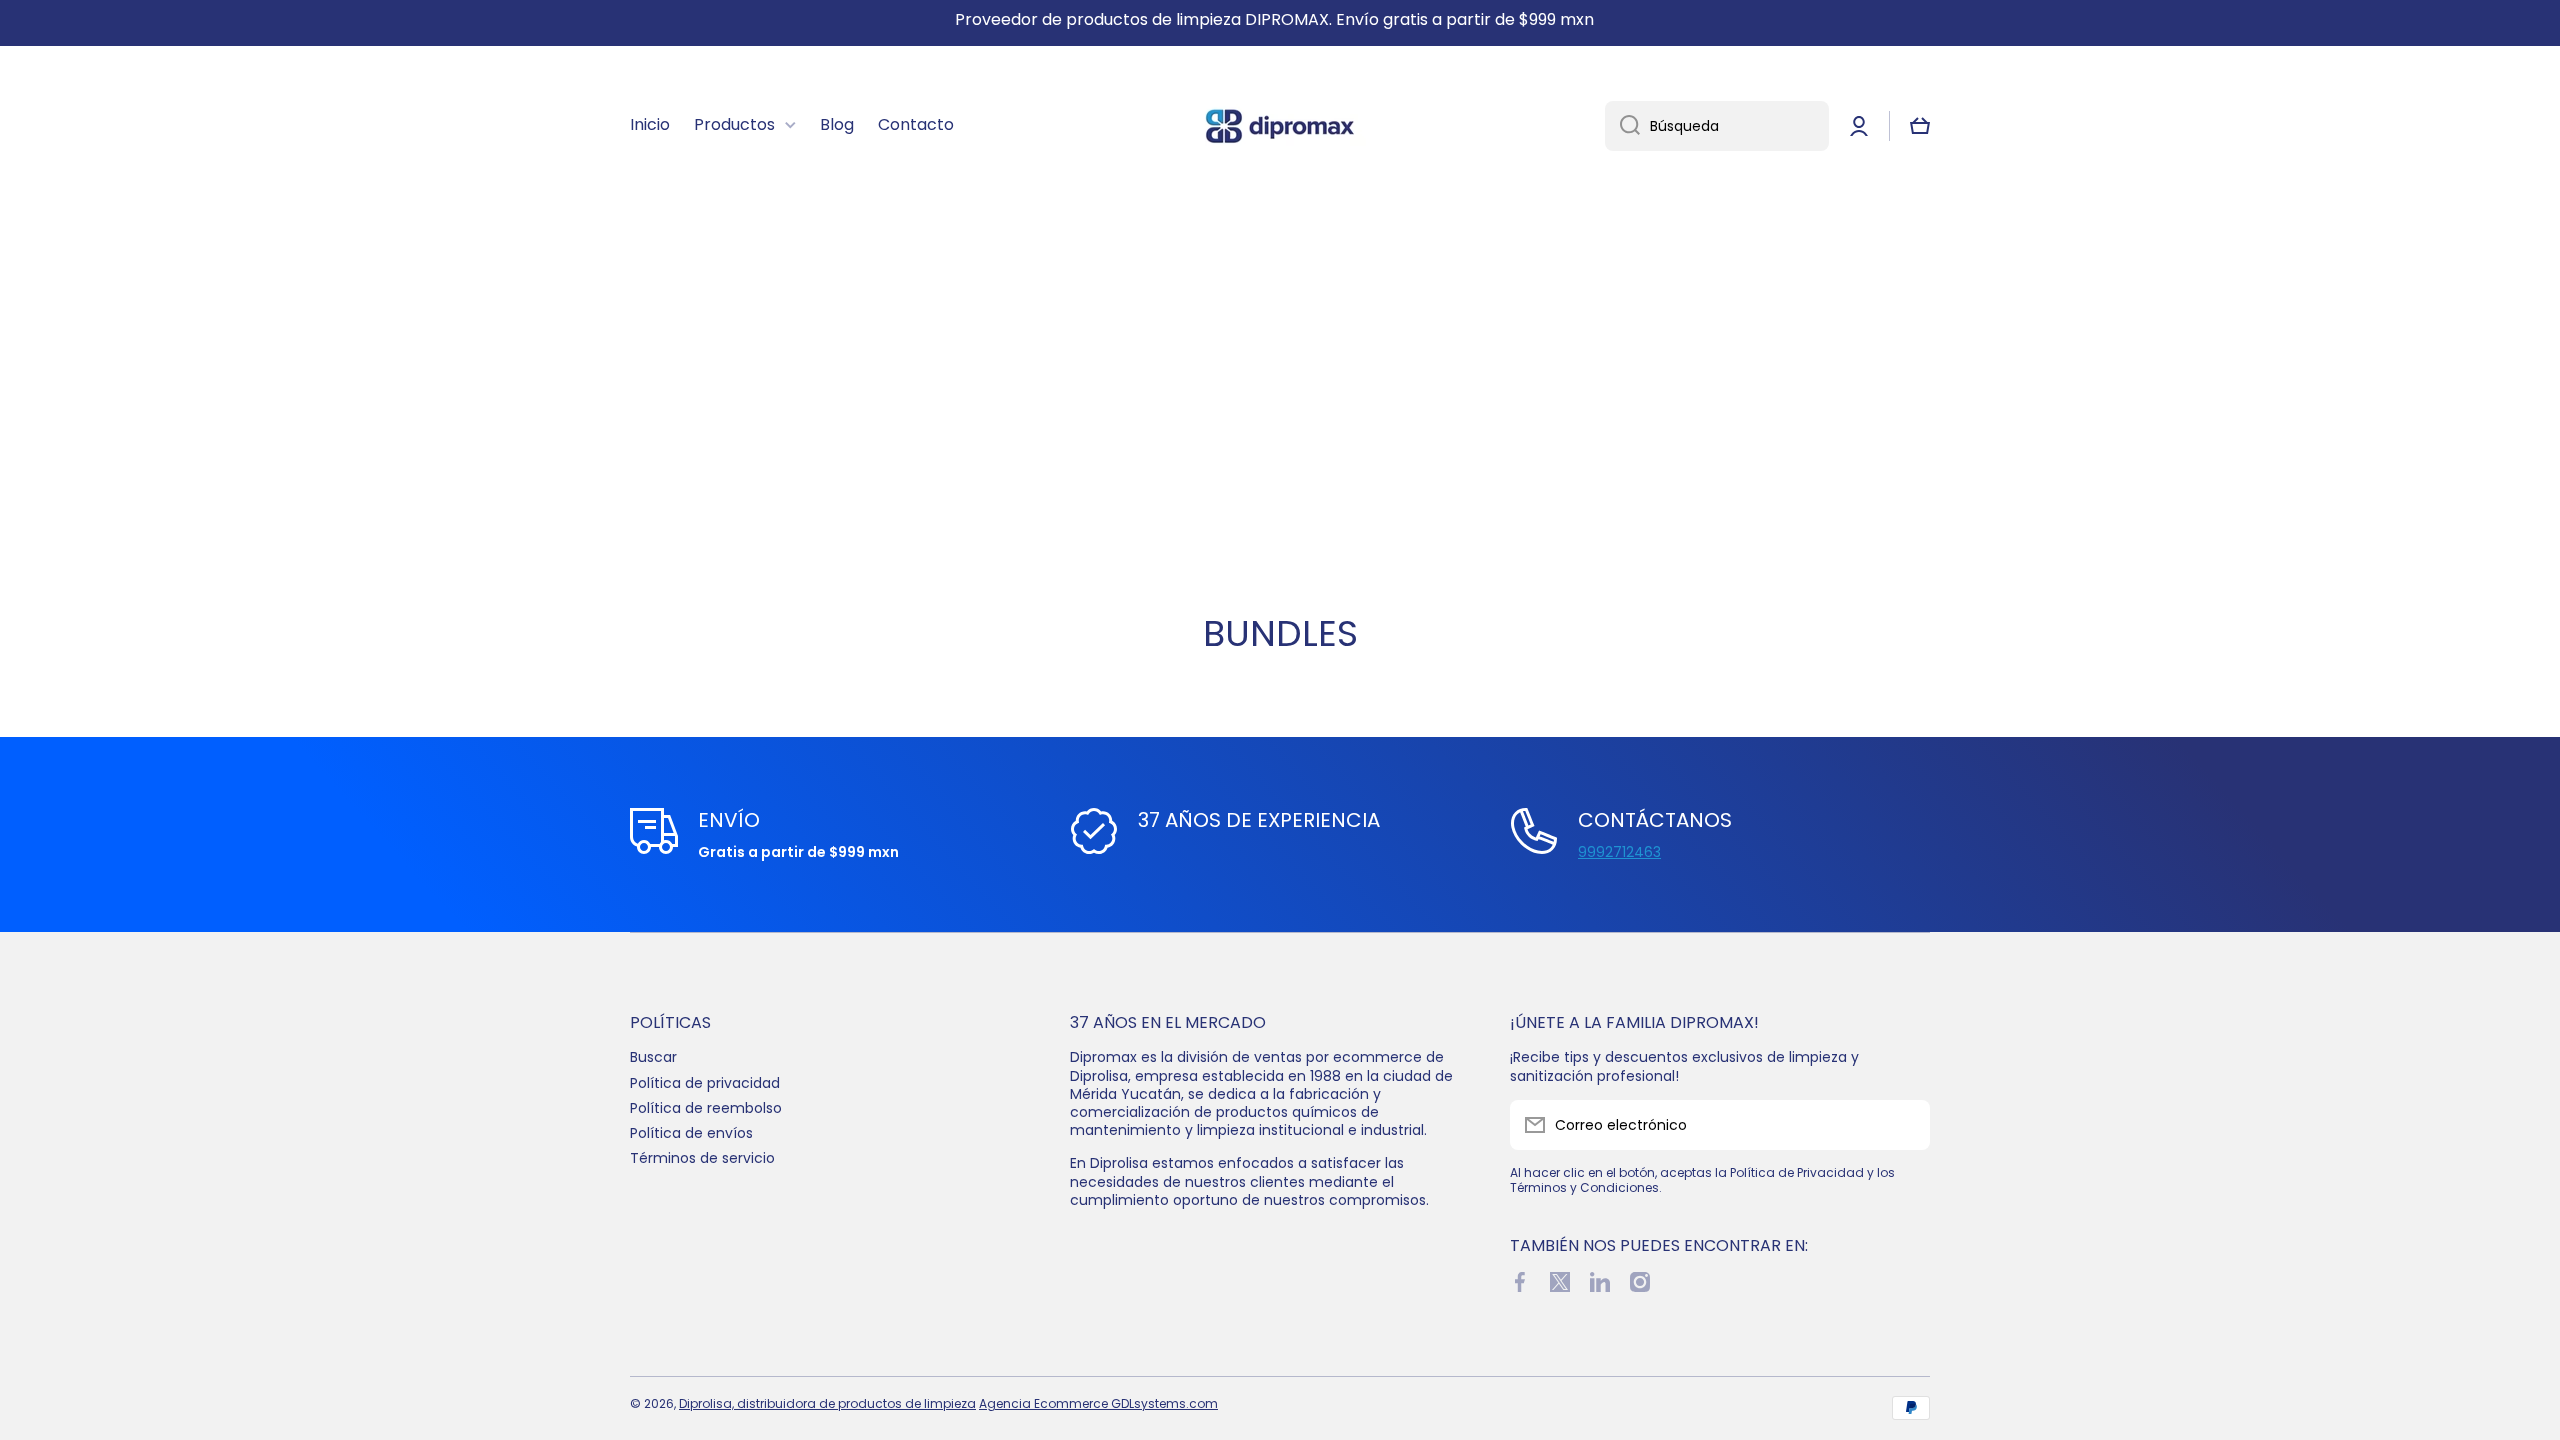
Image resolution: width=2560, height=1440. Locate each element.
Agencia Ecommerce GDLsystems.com (1098, 1403)
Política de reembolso (706, 1107)
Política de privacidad (705, 1082)
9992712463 (1619, 852)
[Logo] (1280, 126)
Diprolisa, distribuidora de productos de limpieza (827, 1403)
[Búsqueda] (1622, 126)
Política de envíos (691, 1132)
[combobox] (1717, 126)
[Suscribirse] (1905, 1125)
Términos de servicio (702, 1157)
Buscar (653, 1056)
